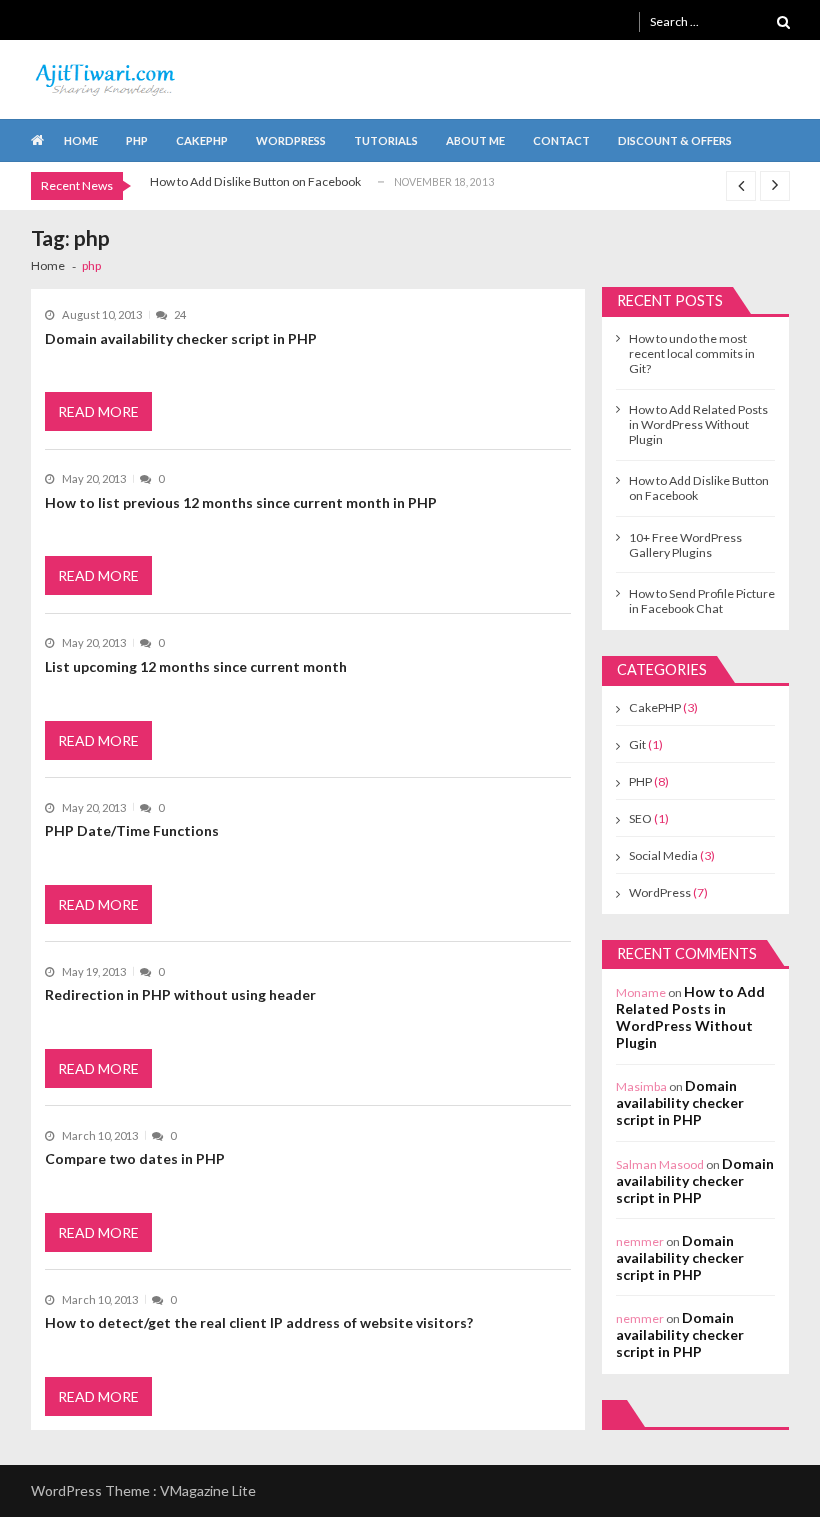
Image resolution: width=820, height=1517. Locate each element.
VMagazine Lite (208, 1490)
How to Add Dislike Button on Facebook (255, 181)
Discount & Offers (675, 140)
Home (81, 140)
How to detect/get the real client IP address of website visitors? (259, 1322)
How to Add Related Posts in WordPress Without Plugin (698, 424)
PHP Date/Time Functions (132, 830)
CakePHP (202, 140)
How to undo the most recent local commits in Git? (692, 353)
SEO (640, 818)
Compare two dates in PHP (135, 1158)
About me (475, 140)
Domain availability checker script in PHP (181, 338)
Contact (561, 140)
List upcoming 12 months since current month (196, 666)
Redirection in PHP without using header (180, 994)
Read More (98, 411)
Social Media (663, 855)
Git (637, 744)
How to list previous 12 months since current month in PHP (241, 502)
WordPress (291, 140)
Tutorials (386, 140)
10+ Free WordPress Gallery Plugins (685, 545)
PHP (137, 140)
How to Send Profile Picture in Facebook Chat (702, 601)
